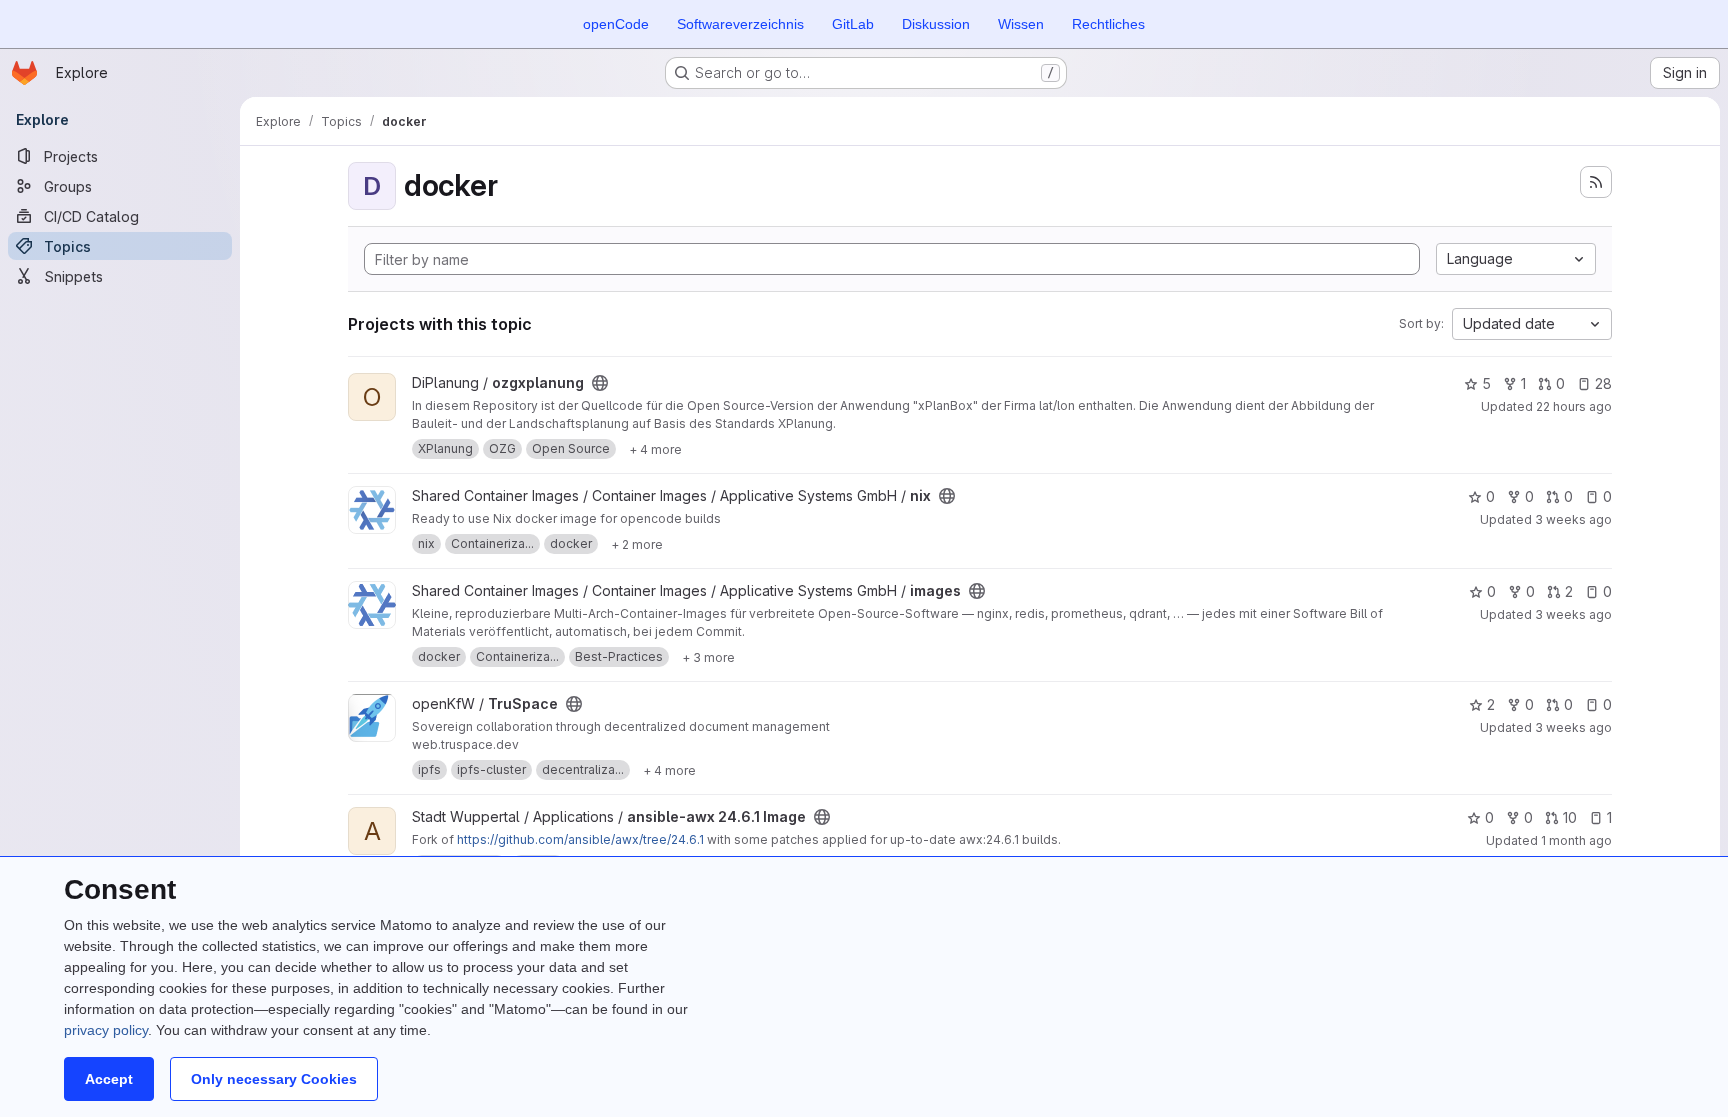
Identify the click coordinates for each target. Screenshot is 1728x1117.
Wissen (1021, 24)
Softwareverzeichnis (740, 24)
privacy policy (106, 1030)
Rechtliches (1108, 24)
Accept (109, 1079)
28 (1603, 383)
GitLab (853, 24)
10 (1570, 817)
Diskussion (936, 24)
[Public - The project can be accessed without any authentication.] (600, 383)
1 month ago (1576, 840)
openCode (616, 24)
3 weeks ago (1573, 519)
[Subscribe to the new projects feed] (1596, 182)
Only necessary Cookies (274, 1079)
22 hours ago (1574, 406)
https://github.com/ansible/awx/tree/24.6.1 (580, 839)
